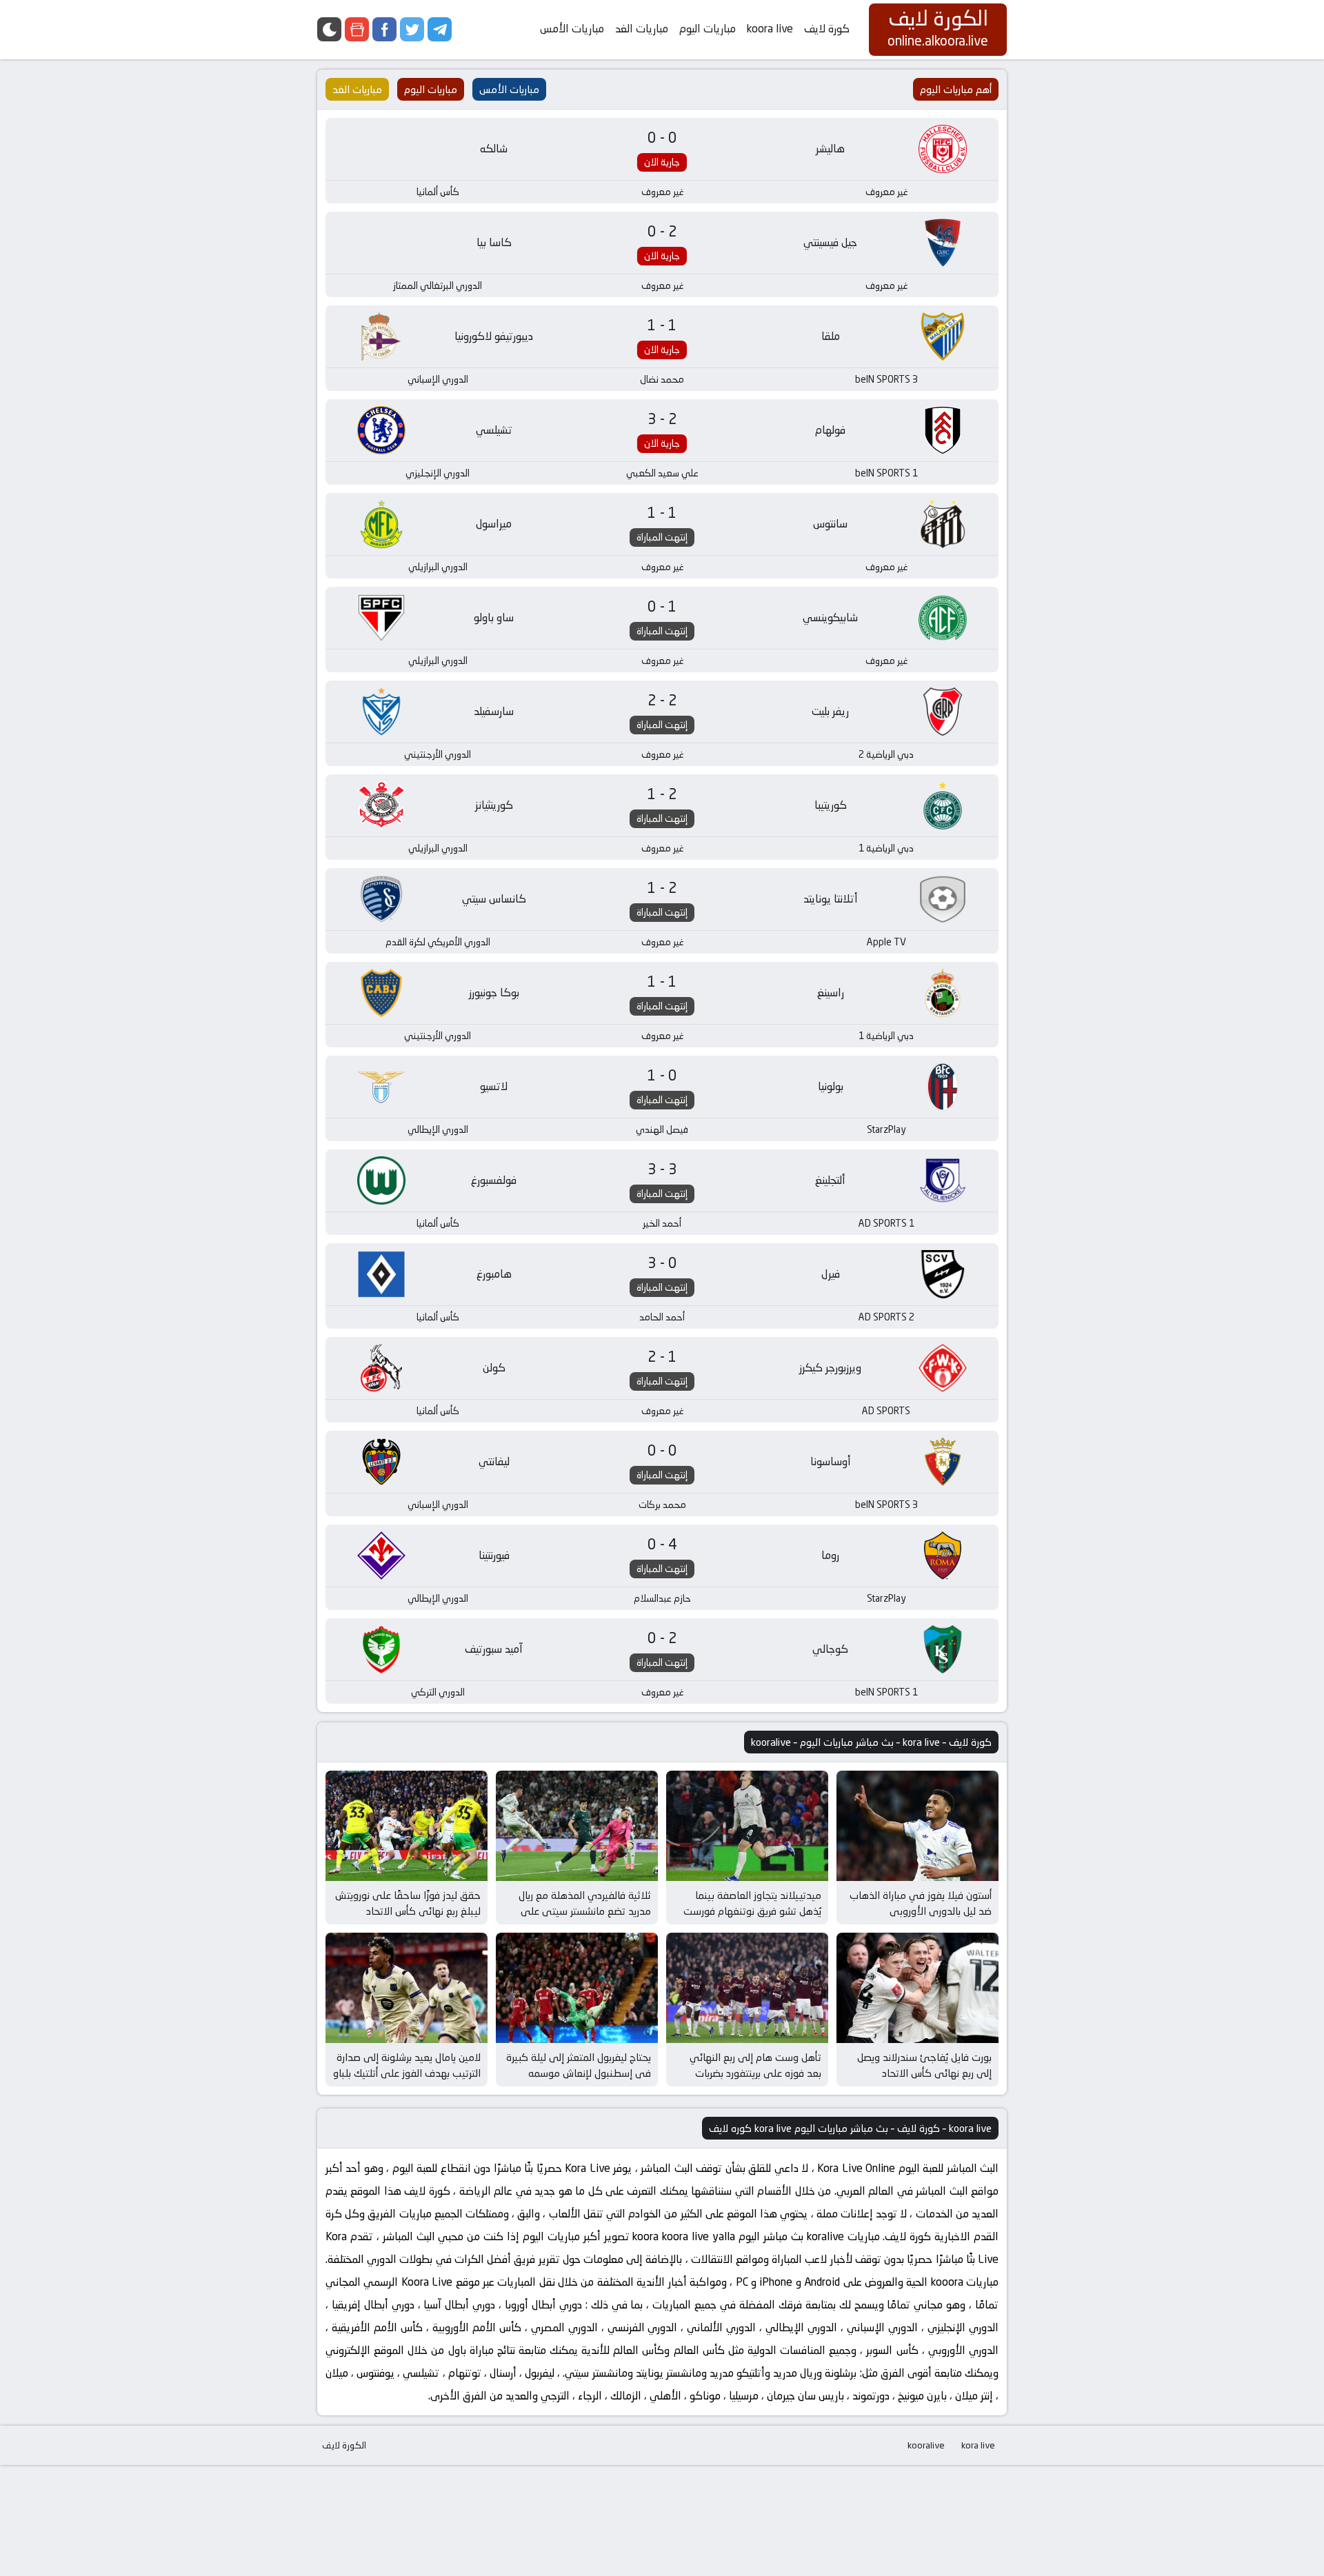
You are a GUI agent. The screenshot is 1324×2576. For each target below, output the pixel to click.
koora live (770, 29)
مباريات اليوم (708, 29)
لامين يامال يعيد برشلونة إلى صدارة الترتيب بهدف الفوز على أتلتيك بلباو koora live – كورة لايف (407, 2073)
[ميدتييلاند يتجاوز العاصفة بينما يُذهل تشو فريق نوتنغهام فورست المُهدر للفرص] (747, 1826)
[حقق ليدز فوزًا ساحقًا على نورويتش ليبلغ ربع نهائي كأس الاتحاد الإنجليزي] (407, 1826)
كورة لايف (827, 29)
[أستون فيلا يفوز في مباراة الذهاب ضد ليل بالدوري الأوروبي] (917, 1826)
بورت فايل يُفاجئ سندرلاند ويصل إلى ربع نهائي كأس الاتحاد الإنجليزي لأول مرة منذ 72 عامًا (924, 2073)
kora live (978, 2445)
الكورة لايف (344, 2445)
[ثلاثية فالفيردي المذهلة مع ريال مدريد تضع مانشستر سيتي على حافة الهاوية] (577, 1826)
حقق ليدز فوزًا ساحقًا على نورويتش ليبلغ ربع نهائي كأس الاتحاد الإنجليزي (408, 1911)
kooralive (926, 2445)
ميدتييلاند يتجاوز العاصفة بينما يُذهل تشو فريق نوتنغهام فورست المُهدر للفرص (752, 1911)
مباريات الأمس (572, 29)
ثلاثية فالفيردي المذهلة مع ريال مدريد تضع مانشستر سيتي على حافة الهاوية (585, 1911)
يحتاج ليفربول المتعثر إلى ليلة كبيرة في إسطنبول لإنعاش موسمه (579, 2065)
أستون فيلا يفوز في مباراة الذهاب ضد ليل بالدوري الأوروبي (921, 1903)
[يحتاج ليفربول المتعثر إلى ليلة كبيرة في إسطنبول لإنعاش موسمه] (577, 1988)
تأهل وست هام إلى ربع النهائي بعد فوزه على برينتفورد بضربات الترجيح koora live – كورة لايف (755, 2073)
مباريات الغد (642, 29)
